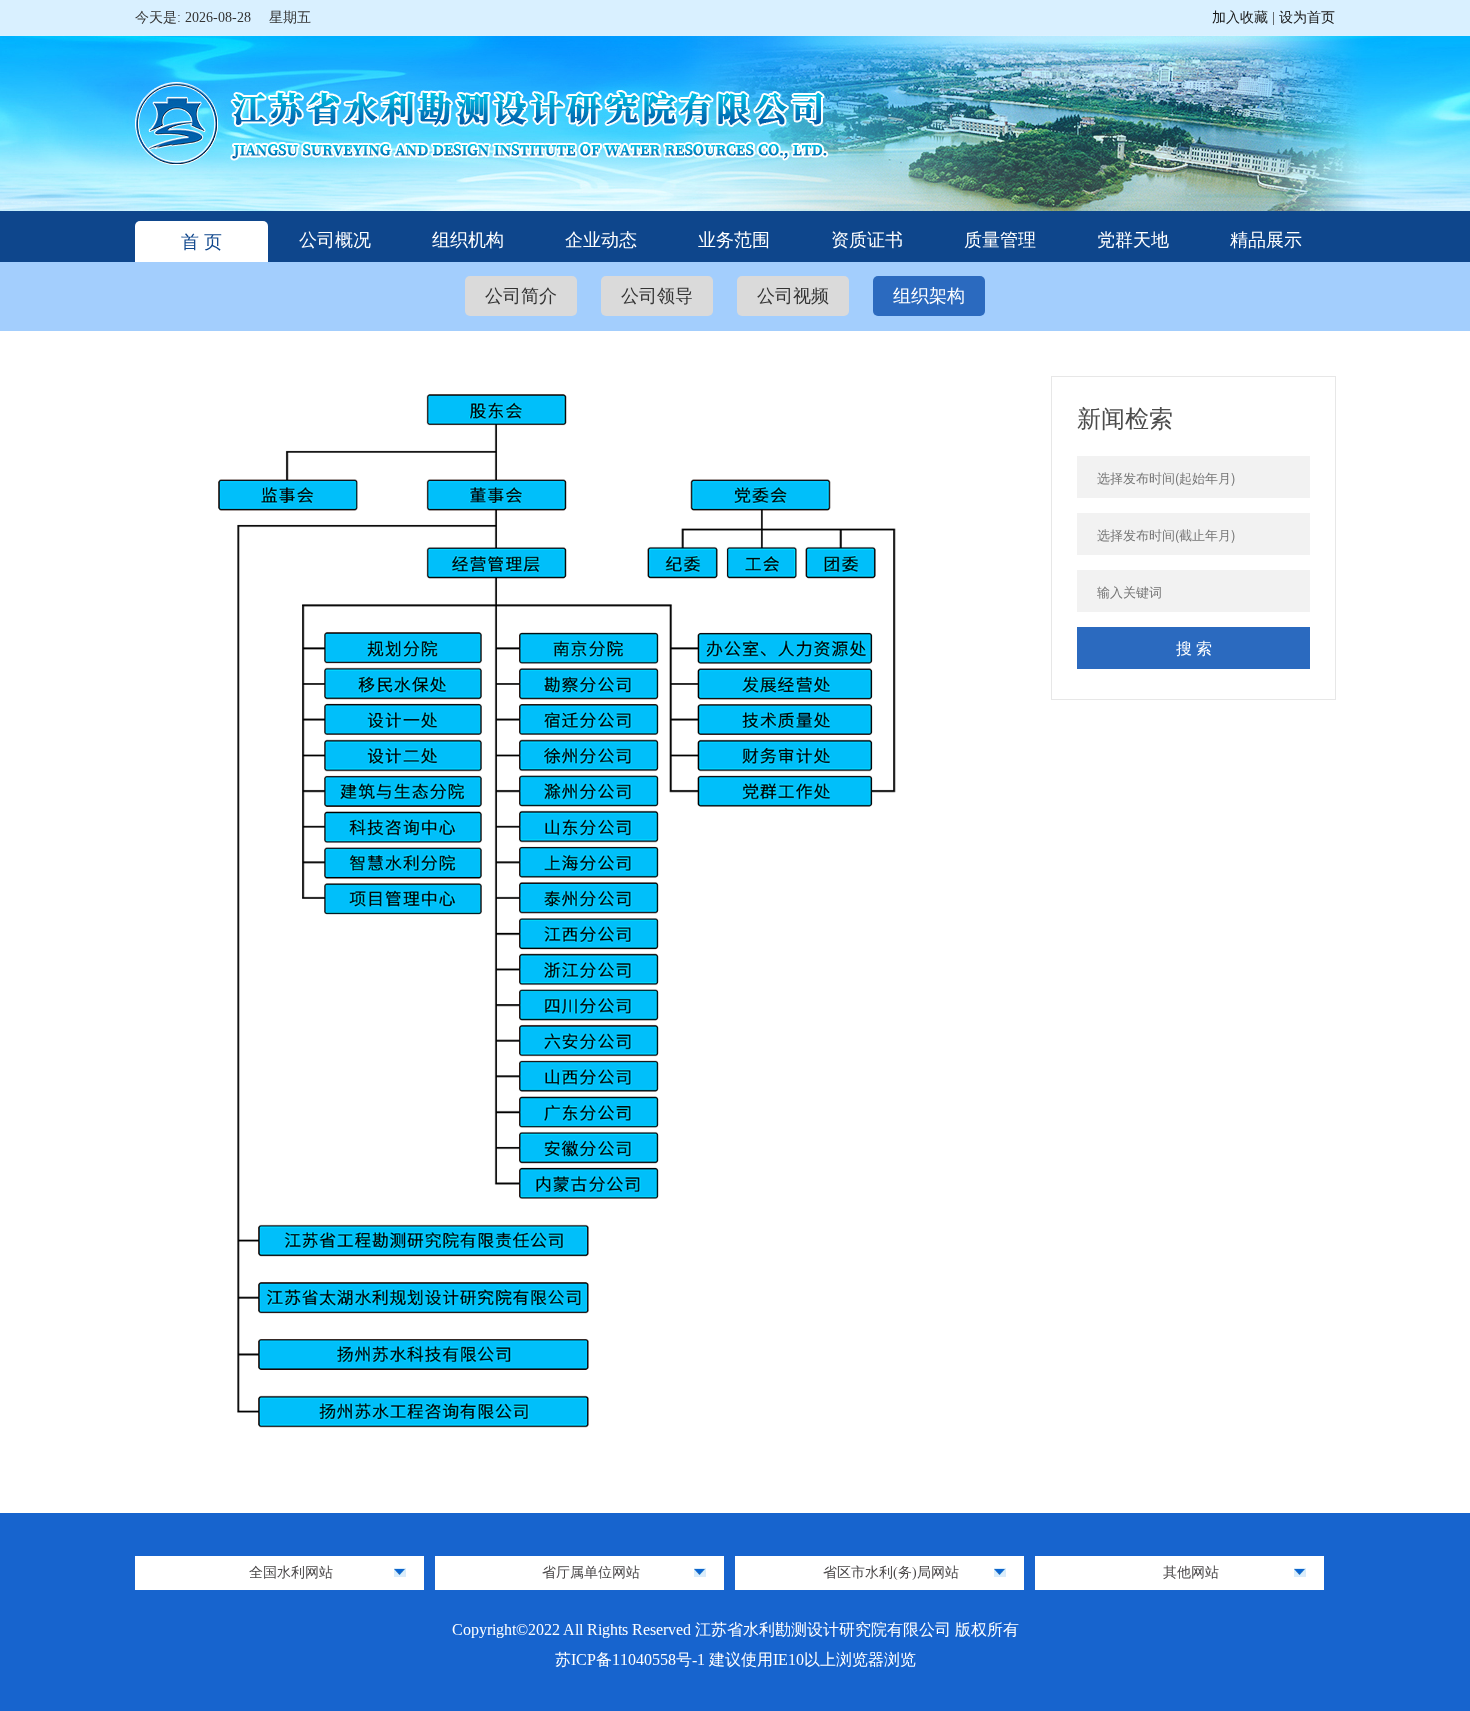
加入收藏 (1242, 17)
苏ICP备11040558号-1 (632, 1659)
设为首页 (1307, 17)
